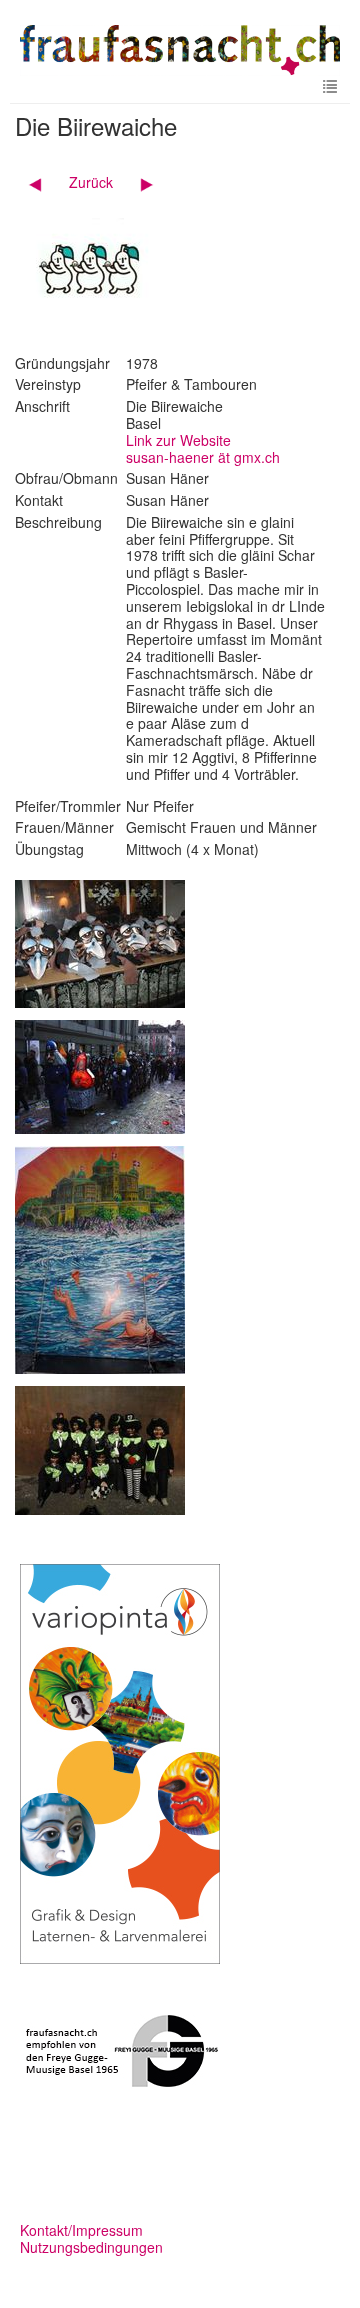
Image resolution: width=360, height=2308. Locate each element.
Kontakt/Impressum (81, 2230)
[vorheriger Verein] (42, 182)
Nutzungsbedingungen (91, 2247)
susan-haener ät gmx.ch (203, 457)
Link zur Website (178, 440)
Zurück (91, 182)
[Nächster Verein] (139, 182)
